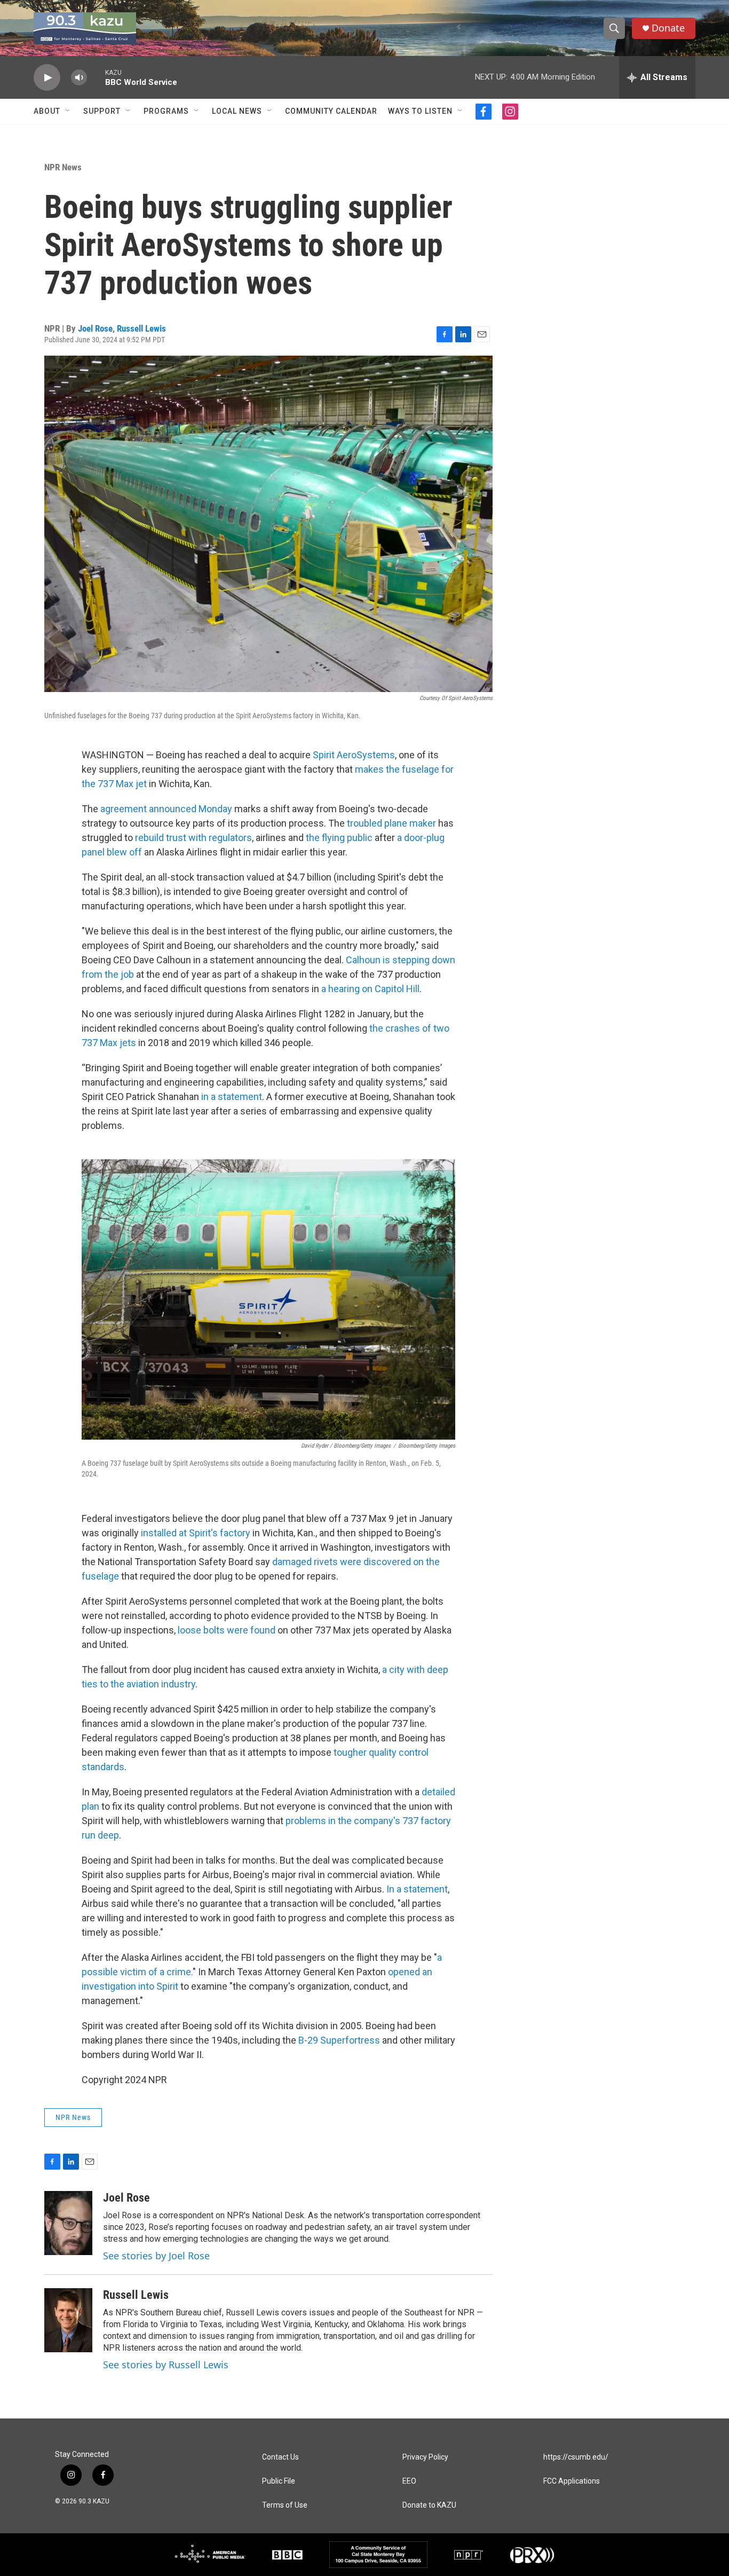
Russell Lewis (141, 328)
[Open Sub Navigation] (68, 111)
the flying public (339, 838)
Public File (279, 2481)
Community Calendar (331, 111)
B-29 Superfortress (339, 2040)
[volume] (79, 78)
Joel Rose (95, 328)
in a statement (232, 1097)
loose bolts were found (227, 1630)
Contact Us (280, 2457)
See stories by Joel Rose (156, 2256)
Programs (166, 111)
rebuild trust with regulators (193, 838)
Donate (668, 28)
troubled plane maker (391, 823)
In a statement (417, 1889)
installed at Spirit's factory (196, 1533)
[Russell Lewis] (68, 2320)
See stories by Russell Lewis (166, 2365)
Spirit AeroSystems (354, 755)
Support (102, 111)
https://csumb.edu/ (576, 2457)
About (47, 111)
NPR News (63, 167)
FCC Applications (572, 2481)
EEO (409, 2481)
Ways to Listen (420, 111)
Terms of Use (285, 2505)
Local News (237, 111)
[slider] (96, 77)
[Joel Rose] (68, 2223)
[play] (47, 78)
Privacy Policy (425, 2457)
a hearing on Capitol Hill (370, 989)
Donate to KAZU (429, 2505)
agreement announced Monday (166, 809)
